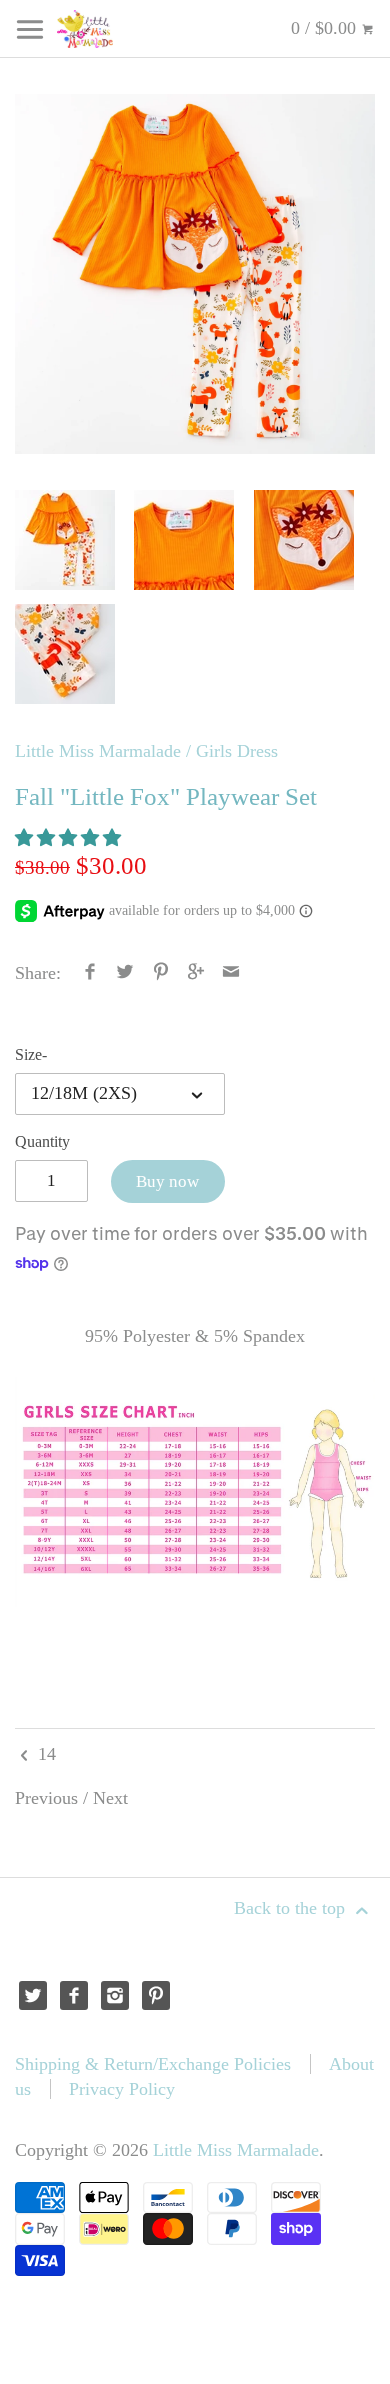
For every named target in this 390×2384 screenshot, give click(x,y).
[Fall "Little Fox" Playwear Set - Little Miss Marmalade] (195, 274)
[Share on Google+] (196, 973)
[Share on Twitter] (125, 973)
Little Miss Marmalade (98, 751)
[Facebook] (74, 1995)
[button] (70, 838)
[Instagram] (115, 1995)
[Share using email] (231, 973)
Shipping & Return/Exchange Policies (153, 2064)
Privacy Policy (122, 2089)
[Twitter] (33, 1995)
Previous (46, 1798)
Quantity (42, 1142)
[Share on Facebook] (90, 973)
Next (110, 1798)
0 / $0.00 (326, 28)
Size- (31, 1055)
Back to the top (292, 1908)
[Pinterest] (156, 1995)
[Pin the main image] (160, 973)
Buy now (167, 1181)
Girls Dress (237, 751)
